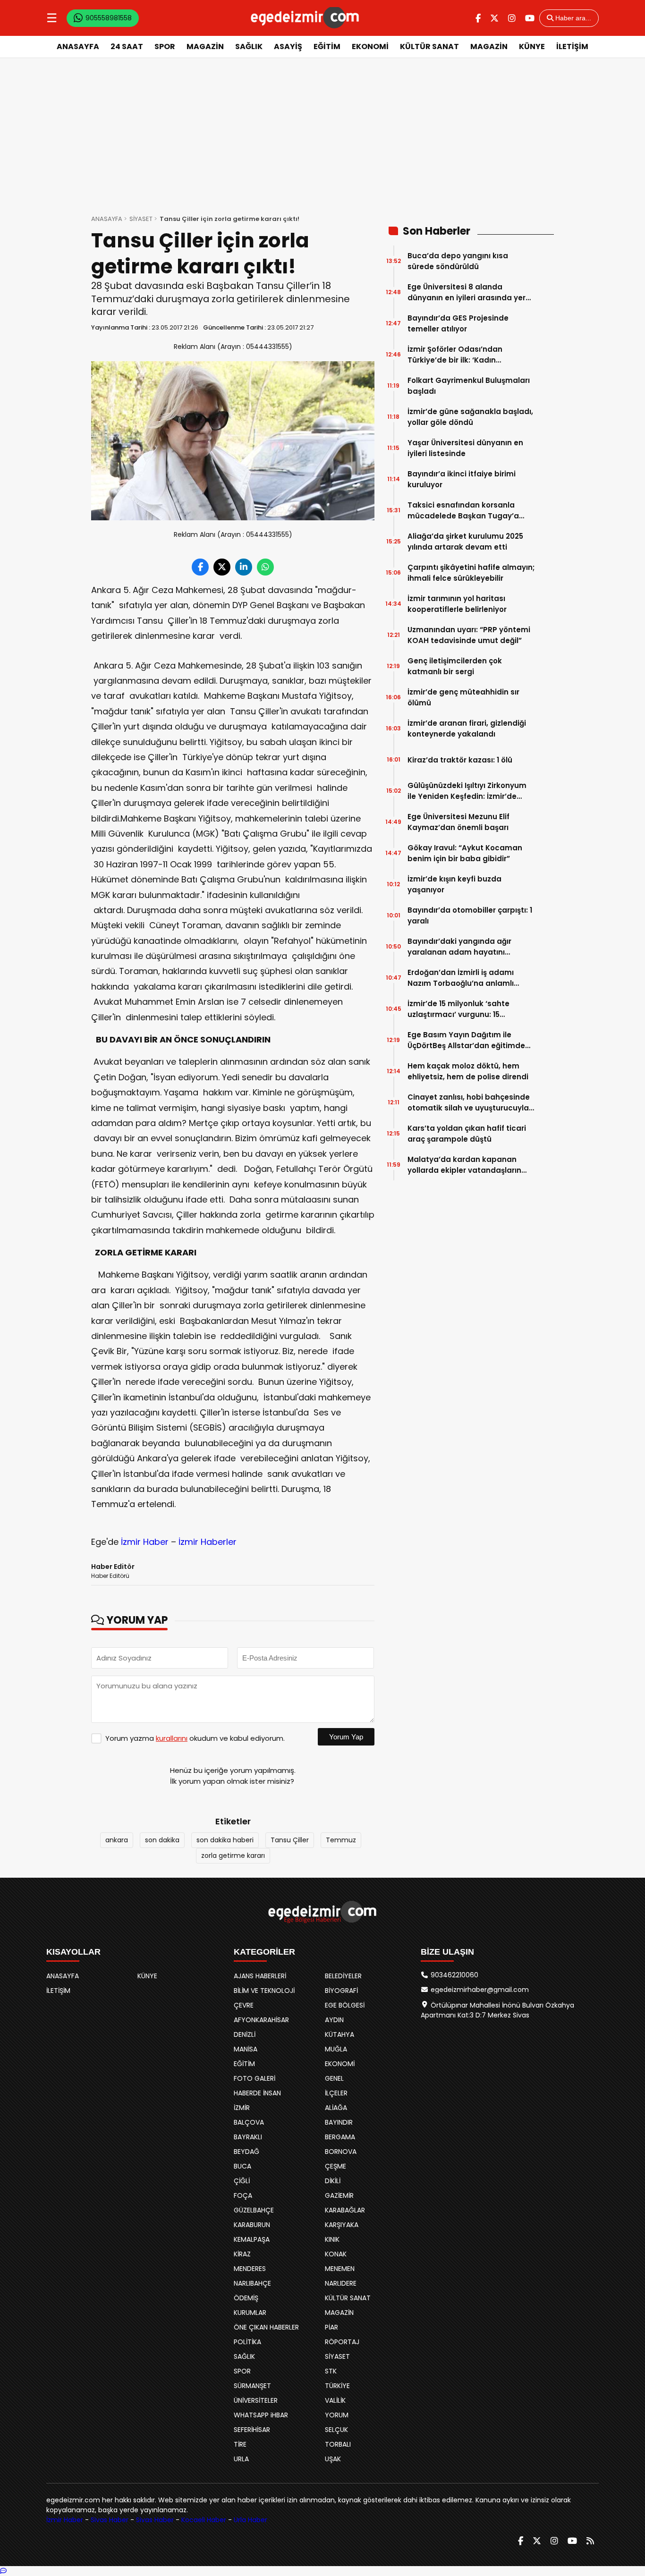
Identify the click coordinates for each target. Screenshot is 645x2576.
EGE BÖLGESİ (345, 2005)
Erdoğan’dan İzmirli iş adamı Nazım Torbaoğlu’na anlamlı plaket (461, 978)
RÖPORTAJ (342, 2342)
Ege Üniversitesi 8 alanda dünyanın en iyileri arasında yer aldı (467, 292)
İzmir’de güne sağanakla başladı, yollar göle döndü (470, 417)
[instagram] (512, 18)
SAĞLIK (249, 47)
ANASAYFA (78, 47)
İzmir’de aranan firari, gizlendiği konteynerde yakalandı (467, 729)
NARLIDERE (341, 2283)
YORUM (337, 2415)
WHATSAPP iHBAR (261, 2415)
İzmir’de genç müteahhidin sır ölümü (463, 697)
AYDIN (334, 2020)
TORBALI (338, 2444)
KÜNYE (532, 47)
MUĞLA (336, 2049)
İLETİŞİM (572, 47)
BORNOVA (341, 2152)
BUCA (242, 2166)
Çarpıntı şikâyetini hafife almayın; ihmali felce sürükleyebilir (471, 573)
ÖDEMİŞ (246, 2298)
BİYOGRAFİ (341, 1991)
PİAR (331, 2327)
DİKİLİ (333, 2181)
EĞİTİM (327, 47)
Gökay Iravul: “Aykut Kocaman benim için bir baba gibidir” (465, 853)
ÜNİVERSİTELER (256, 2400)
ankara (117, 1840)
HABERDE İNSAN (257, 2093)
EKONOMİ (370, 47)
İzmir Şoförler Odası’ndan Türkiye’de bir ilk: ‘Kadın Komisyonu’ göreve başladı (458, 355)
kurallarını (172, 1738)
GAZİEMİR (339, 2195)
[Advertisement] (322, 129)
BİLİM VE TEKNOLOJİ (264, 1991)
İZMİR (242, 2108)
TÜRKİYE (337, 2386)
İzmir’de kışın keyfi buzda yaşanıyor (454, 884)
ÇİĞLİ (242, 2181)
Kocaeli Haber (204, 2520)
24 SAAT (127, 47)
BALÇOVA (249, 2122)
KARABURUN (252, 2225)
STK (331, 2371)
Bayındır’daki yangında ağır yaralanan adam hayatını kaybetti (459, 947)
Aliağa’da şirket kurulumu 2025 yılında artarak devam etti (465, 542)
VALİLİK (335, 2400)
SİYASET (141, 219)
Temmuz (341, 1840)
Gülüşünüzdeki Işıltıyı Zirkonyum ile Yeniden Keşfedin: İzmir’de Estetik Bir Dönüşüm (467, 791)
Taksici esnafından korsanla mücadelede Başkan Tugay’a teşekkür (463, 511)
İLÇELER (336, 2093)
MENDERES (250, 2269)
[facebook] (478, 18)
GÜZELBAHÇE (254, 2210)
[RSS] (590, 2541)
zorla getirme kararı (233, 1856)
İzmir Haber (145, 1542)
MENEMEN (340, 2269)
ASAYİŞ (288, 47)
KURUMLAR (250, 2313)
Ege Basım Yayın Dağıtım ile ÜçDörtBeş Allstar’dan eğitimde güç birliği (466, 1040)
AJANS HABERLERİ (260, 1976)
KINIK (332, 2239)
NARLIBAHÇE (252, 2283)
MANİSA (246, 2049)
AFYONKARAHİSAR (261, 2020)
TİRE (240, 2444)
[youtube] (530, 18)
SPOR (165, 47)
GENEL (334, 2078)
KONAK (336, 2254)
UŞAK (333, 2459)
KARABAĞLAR (345, 2210)
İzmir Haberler (208, 1542)
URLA (241, 2459)
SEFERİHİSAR (252, 2430)
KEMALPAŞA (252, 2239)
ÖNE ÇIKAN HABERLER (266, 2327)
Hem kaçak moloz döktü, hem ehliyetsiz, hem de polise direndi (468, 1071)
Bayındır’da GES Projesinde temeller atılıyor (458, 323)
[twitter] (494, 18)
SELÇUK (336, 2430)
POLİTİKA (247, 2342)
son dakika (162, 1840)
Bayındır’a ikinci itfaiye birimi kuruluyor (462, 479)
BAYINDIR (339, 2122)
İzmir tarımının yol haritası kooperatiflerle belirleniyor (457, 604)
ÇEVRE (244, 2005)
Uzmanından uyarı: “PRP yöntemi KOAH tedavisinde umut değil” (469, 635)
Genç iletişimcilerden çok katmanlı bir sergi (455, 666)
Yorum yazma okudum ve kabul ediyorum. (195, 1738)
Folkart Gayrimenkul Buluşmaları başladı (469, 386)
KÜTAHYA (339, 2034)
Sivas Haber (110, 2520)
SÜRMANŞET (252, 2386)
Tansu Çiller (290, 1840)
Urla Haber (250, 2520)
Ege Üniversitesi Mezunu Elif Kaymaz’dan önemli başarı (458, 822)
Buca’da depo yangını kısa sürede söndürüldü (458, 261)
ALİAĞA (336, 2108)
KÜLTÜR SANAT (429, 47)
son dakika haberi (225, 1840)
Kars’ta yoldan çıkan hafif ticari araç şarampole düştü (467, 1134)
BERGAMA (340, 2137)
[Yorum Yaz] (3, 2571)
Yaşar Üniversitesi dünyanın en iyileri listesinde (465, 448)
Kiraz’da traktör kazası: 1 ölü (460, 760)
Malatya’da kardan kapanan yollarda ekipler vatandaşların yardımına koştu (464, 1165)
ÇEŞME (335, 2166)
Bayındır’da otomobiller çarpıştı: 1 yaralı (470, 915)
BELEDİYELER (343, 1976)
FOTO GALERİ (255, 2078)
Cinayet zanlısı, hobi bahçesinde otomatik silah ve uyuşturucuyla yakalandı (469, 1103)
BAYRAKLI (248, 2137)
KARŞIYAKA (342, 2225)
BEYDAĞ (246, 2152)
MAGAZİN (205, 47)
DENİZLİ (245, 2034)
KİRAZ (242, 2254)
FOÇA (243, 2195)
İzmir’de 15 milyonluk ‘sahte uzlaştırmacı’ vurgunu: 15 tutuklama (458, 1009)
